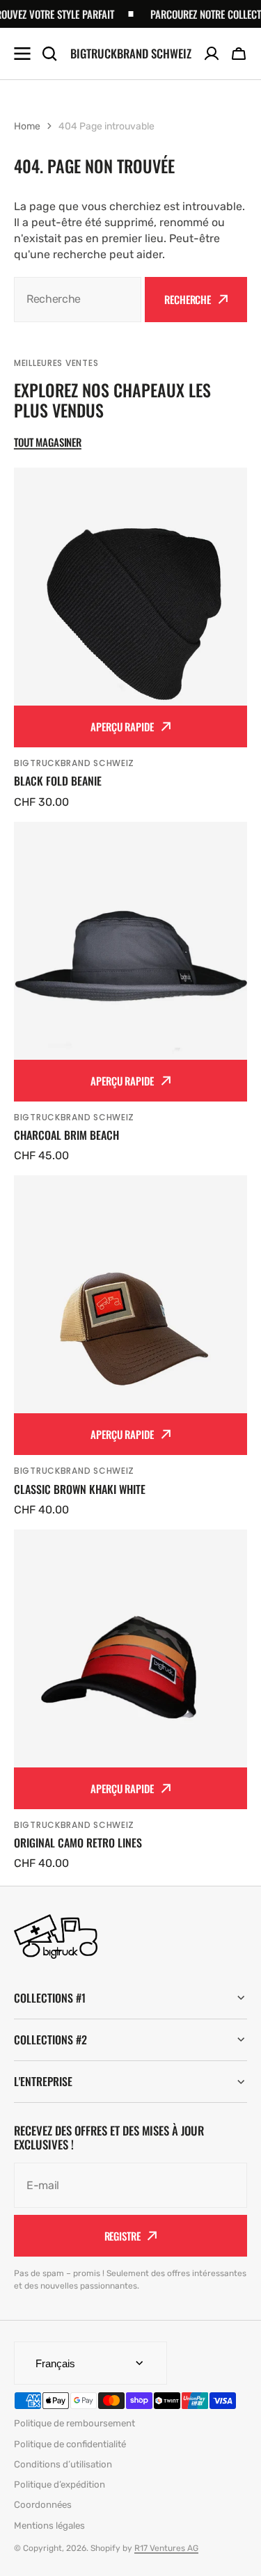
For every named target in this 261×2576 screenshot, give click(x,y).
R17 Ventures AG (166, 2548)
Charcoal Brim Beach (66, 1135)
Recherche (188, 299)
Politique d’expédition (60, 2484)
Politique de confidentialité (70, 2444)
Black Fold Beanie (58, 781)
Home (27, 126)
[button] (239, 54)
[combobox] (78, 300)
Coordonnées (43, 2505)
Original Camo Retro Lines (78, 1843)
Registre (122, 2236)
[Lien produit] (130, 639)
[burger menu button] (22, 54)
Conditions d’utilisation (63, 2464)
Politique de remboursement (74, 2423)
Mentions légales (49, 2526)
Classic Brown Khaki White (80, 1489)
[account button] (212, 54)
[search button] (49, 54)
